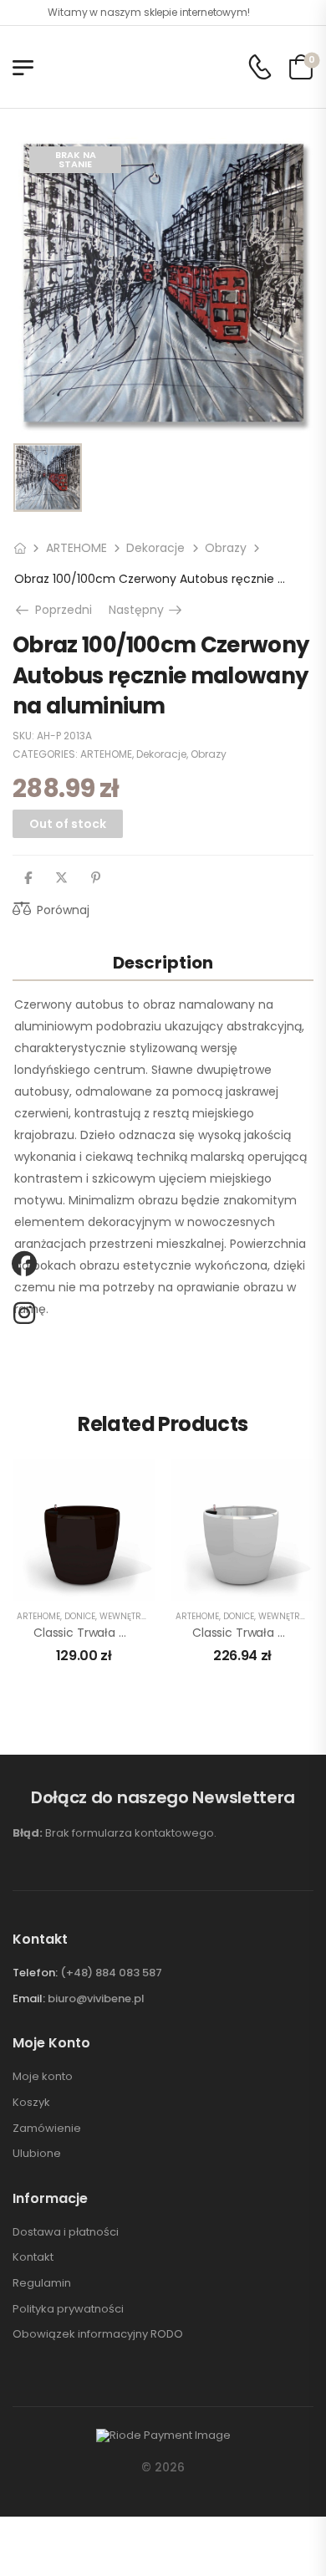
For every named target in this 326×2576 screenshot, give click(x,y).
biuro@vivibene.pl (96, 1998)
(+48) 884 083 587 (111, 1973)
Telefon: (35, 1973)
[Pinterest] (96, 878)
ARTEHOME (76, 548)
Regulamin (42, 2283)
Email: (29, 1998)
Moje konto (43, 2077)
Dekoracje (155, 548)
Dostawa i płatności (66, 2232)
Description (163, 963)
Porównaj (63, 910)
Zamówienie (47, 2129)
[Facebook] (28, 878)
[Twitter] (61, 878)
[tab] (163, 962)
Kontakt (33, 2257)
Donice (80, 1616)
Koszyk (31, 2103)
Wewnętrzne (128, 1616)
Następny (147, 610)
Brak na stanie (76, 159)
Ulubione (37, 2154)
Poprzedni (60, 610)
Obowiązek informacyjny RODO (98, 2334)
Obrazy (226, 548)
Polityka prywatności (68, 2309)
